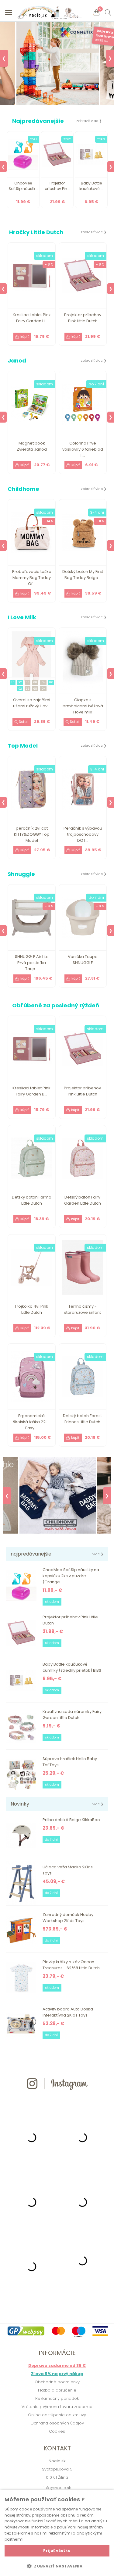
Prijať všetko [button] (57, 2551)
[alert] (57, 2533)
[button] (57, 2566)
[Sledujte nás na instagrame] (57, 2101)
